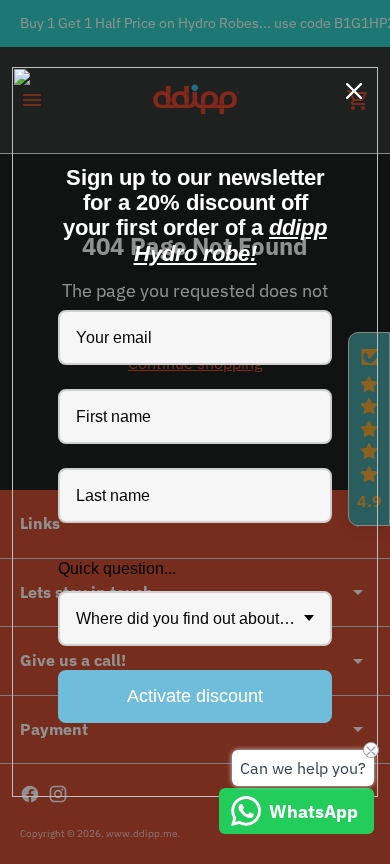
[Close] (354, 91)
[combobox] (195, 618)
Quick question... (117, 568)
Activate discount (195, 696)
